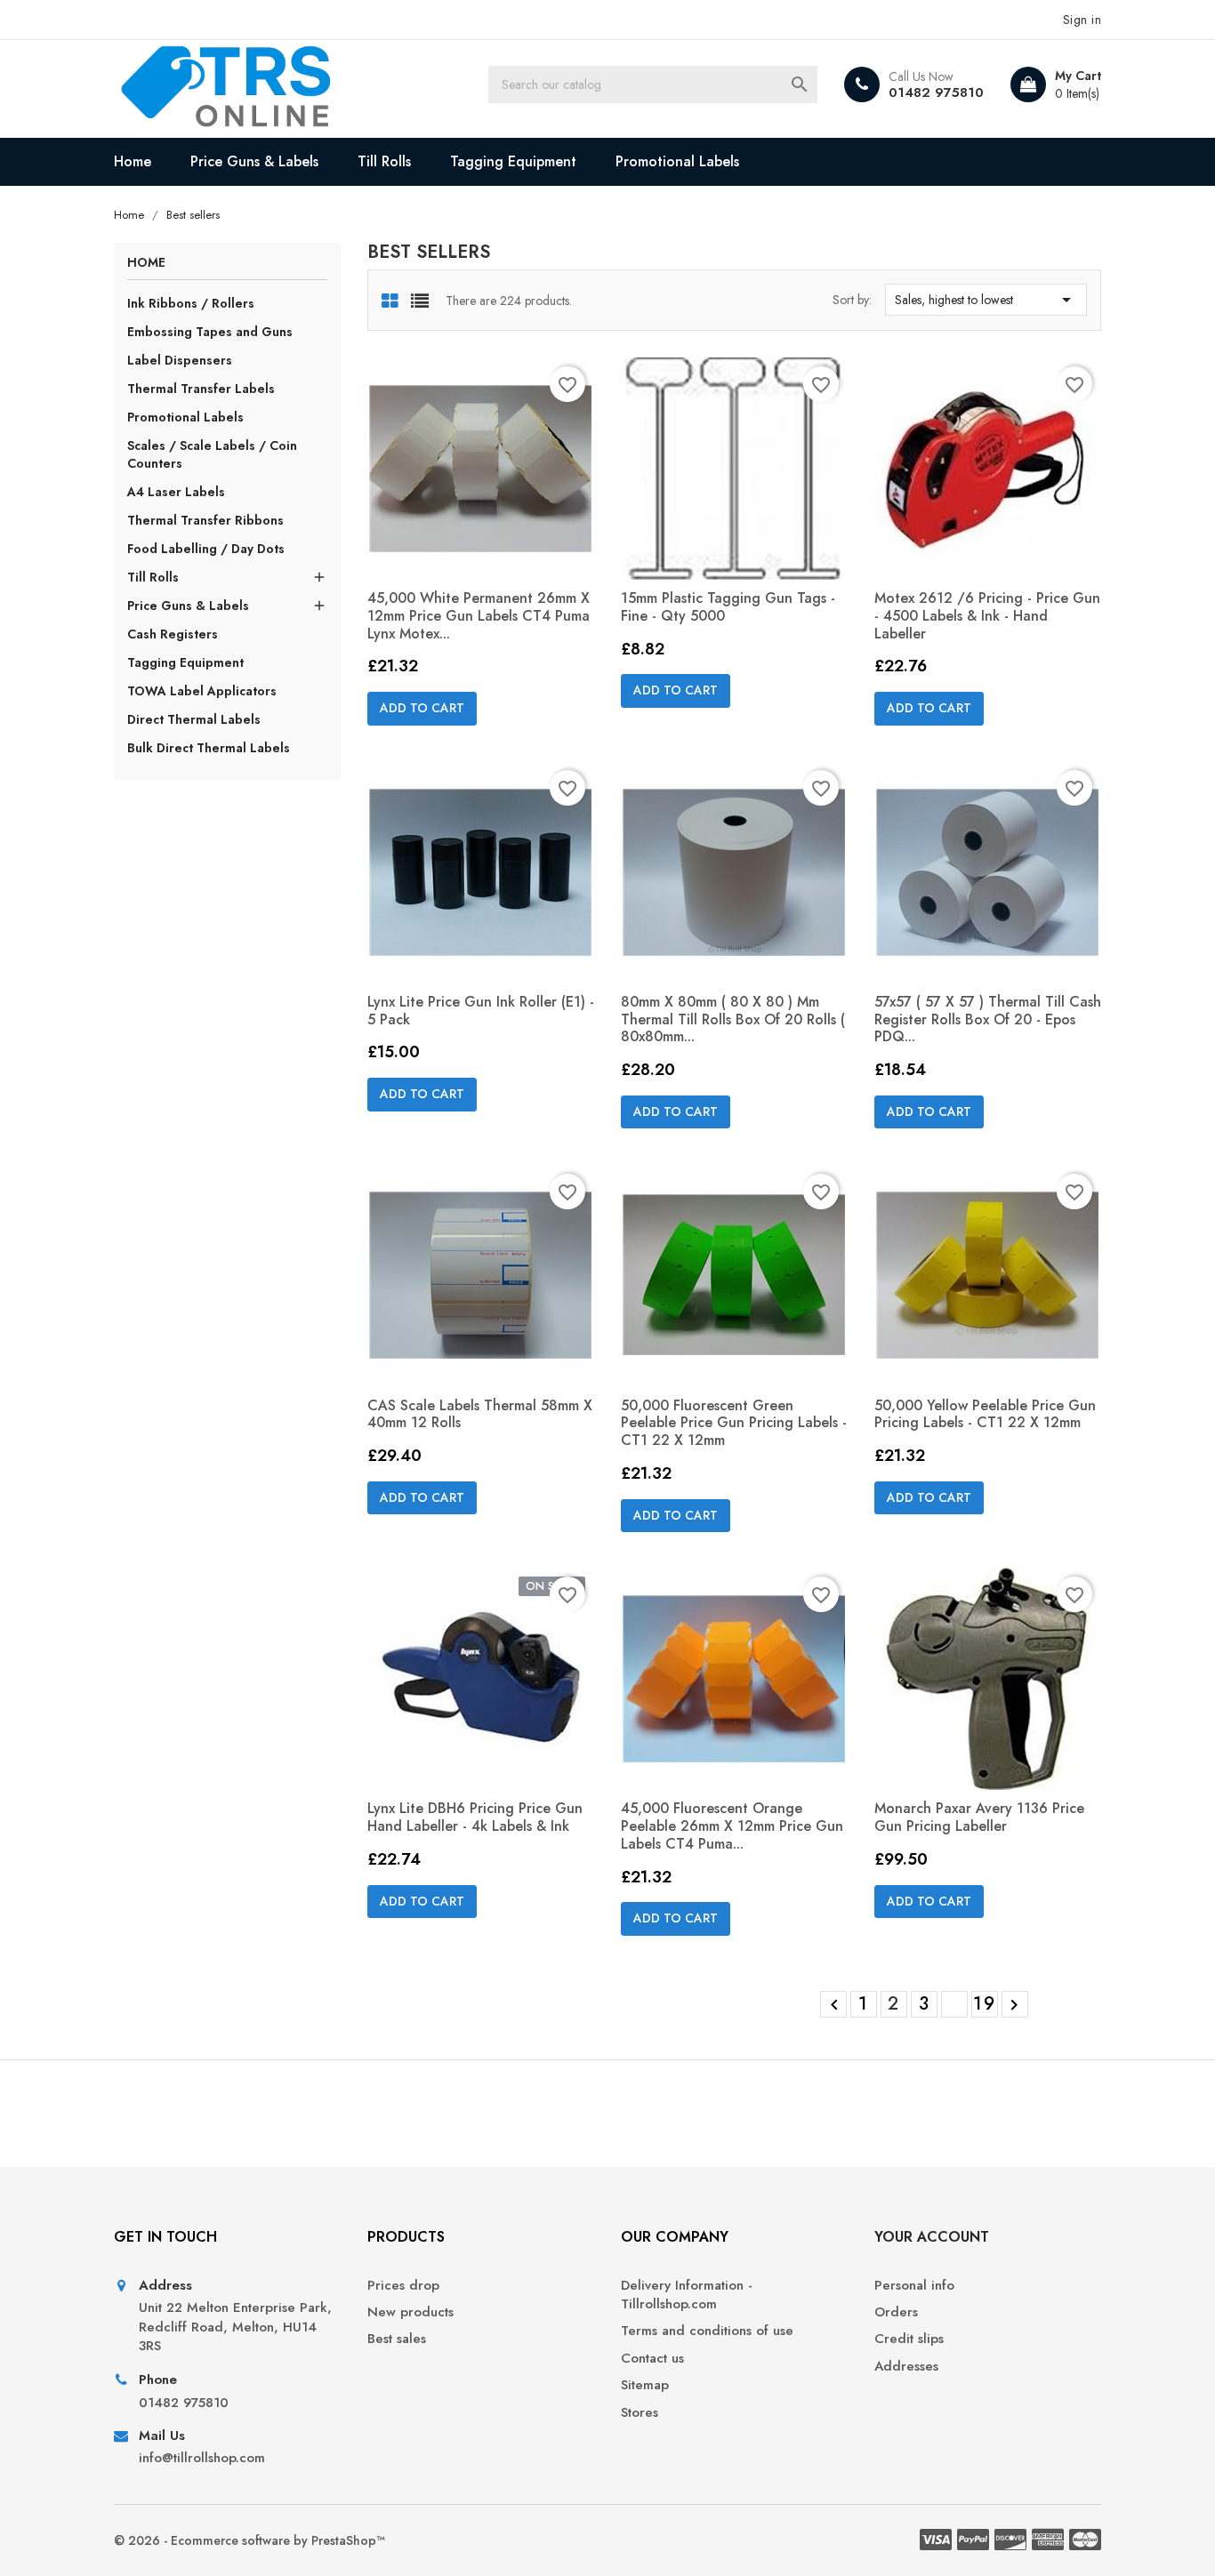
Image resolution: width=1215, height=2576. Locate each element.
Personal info (914, 2286)
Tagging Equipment (513, 161)
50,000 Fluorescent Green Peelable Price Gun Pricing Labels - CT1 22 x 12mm (734, 1423)
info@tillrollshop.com (202, 2458)
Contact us (652, 2359)
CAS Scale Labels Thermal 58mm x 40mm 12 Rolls (480, 1414)
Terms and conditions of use (707, 2331)
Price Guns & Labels (254, 161)
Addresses (906, 2367)
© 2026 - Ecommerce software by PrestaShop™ (249, 2540)
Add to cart (422, 708)
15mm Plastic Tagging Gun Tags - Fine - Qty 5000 (728, 607)
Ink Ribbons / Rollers (191, 303)
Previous (834, 2005)
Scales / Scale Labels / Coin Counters (212, 454)
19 (985, 2004)
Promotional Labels (677, 161)
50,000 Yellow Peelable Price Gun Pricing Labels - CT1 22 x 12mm (985, 1414)
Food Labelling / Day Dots (206, 549)
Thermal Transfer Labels (201, 389)
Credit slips (909, 2339)
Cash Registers (173, 634)
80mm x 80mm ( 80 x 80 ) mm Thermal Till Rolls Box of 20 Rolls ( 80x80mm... (733, 1019)
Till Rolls (384, 161)
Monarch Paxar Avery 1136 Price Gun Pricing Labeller (979, 1817)
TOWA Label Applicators (202, 691)
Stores (640, 2413)
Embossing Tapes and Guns (210, 332)
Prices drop (403, 2286)
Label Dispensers (180, 360)
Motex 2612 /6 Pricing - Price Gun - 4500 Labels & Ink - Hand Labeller (987, 616)
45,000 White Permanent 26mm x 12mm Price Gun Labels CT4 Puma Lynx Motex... (479, 616)
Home (133, 161)
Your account (932, 2237)
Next (1014, 2005)
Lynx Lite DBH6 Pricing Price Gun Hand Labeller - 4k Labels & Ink (475, 1817)
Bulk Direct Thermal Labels (209, 748)
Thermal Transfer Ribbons (205, 520)
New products (410, 2312)
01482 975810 (936, 92)
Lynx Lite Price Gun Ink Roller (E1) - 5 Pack (481, 1011)
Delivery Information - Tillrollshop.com (687, 2295)
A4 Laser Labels (176, 492)
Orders (896, 2312)
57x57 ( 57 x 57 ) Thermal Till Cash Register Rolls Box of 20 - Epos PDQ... (988, 1019)
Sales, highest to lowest (986, 300)
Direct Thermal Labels (194, 719)
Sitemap (645, 2385)
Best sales (397, 2339)
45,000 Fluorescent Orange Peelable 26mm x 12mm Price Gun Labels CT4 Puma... (732, 1826)
